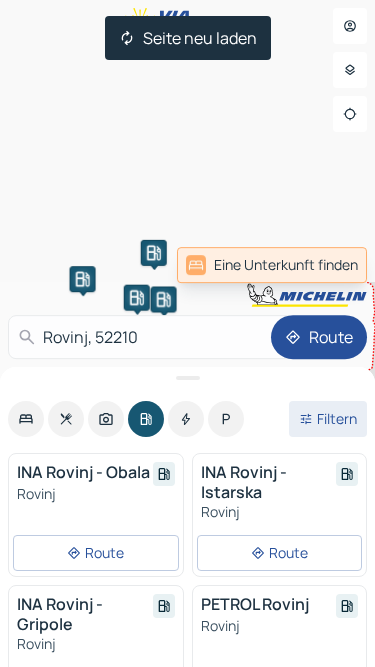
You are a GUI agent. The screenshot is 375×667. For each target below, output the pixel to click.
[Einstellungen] (350, 70)
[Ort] (350, 114)
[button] (83, 279)
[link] (272, 265)
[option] (26, 419)
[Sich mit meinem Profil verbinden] (350, 26)
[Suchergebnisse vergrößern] (187, 378)
